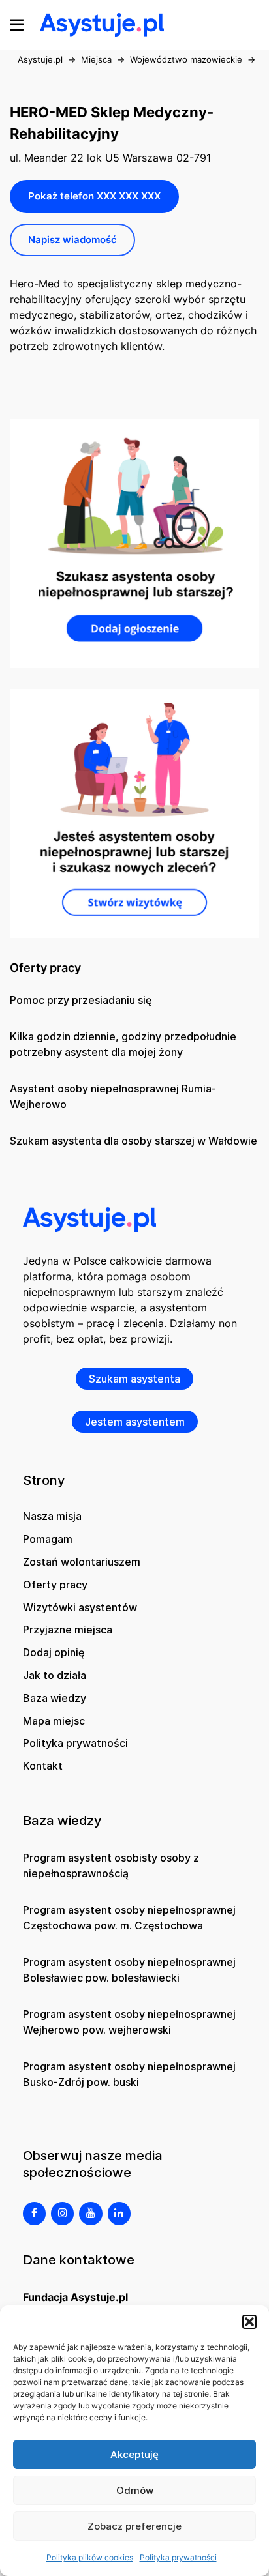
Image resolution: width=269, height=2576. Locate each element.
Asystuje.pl (40, 59)
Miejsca (96, 59)
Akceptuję (134, 2454)
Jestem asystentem (135, 1422)
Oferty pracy (55, 1585)
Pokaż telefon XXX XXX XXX (94, 196)
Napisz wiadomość (72, 240)
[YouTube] (90, 2214)
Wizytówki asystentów (80, 1607)
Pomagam (48, 1539)
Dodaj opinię (54, 1652)
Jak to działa (55, 1675)
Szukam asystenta (134, 1379)
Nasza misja (52, 1516)
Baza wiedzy (55, 1698)
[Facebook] (34, 2214)
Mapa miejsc (54, 1721)
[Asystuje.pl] (102, 23)
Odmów (135, 2490)
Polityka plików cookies (90, 2557)
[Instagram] (62, 2214)
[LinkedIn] (119, 2214)
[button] (249, 2322)
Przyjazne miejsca (68, 1630)
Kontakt (43, 1766)
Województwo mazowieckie (186, 59)
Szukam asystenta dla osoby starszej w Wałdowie (134, 1141)
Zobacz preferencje (134, 2526)
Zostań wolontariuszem (82, 1562)
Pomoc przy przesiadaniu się (81, 1000)
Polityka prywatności (178, 2557)
